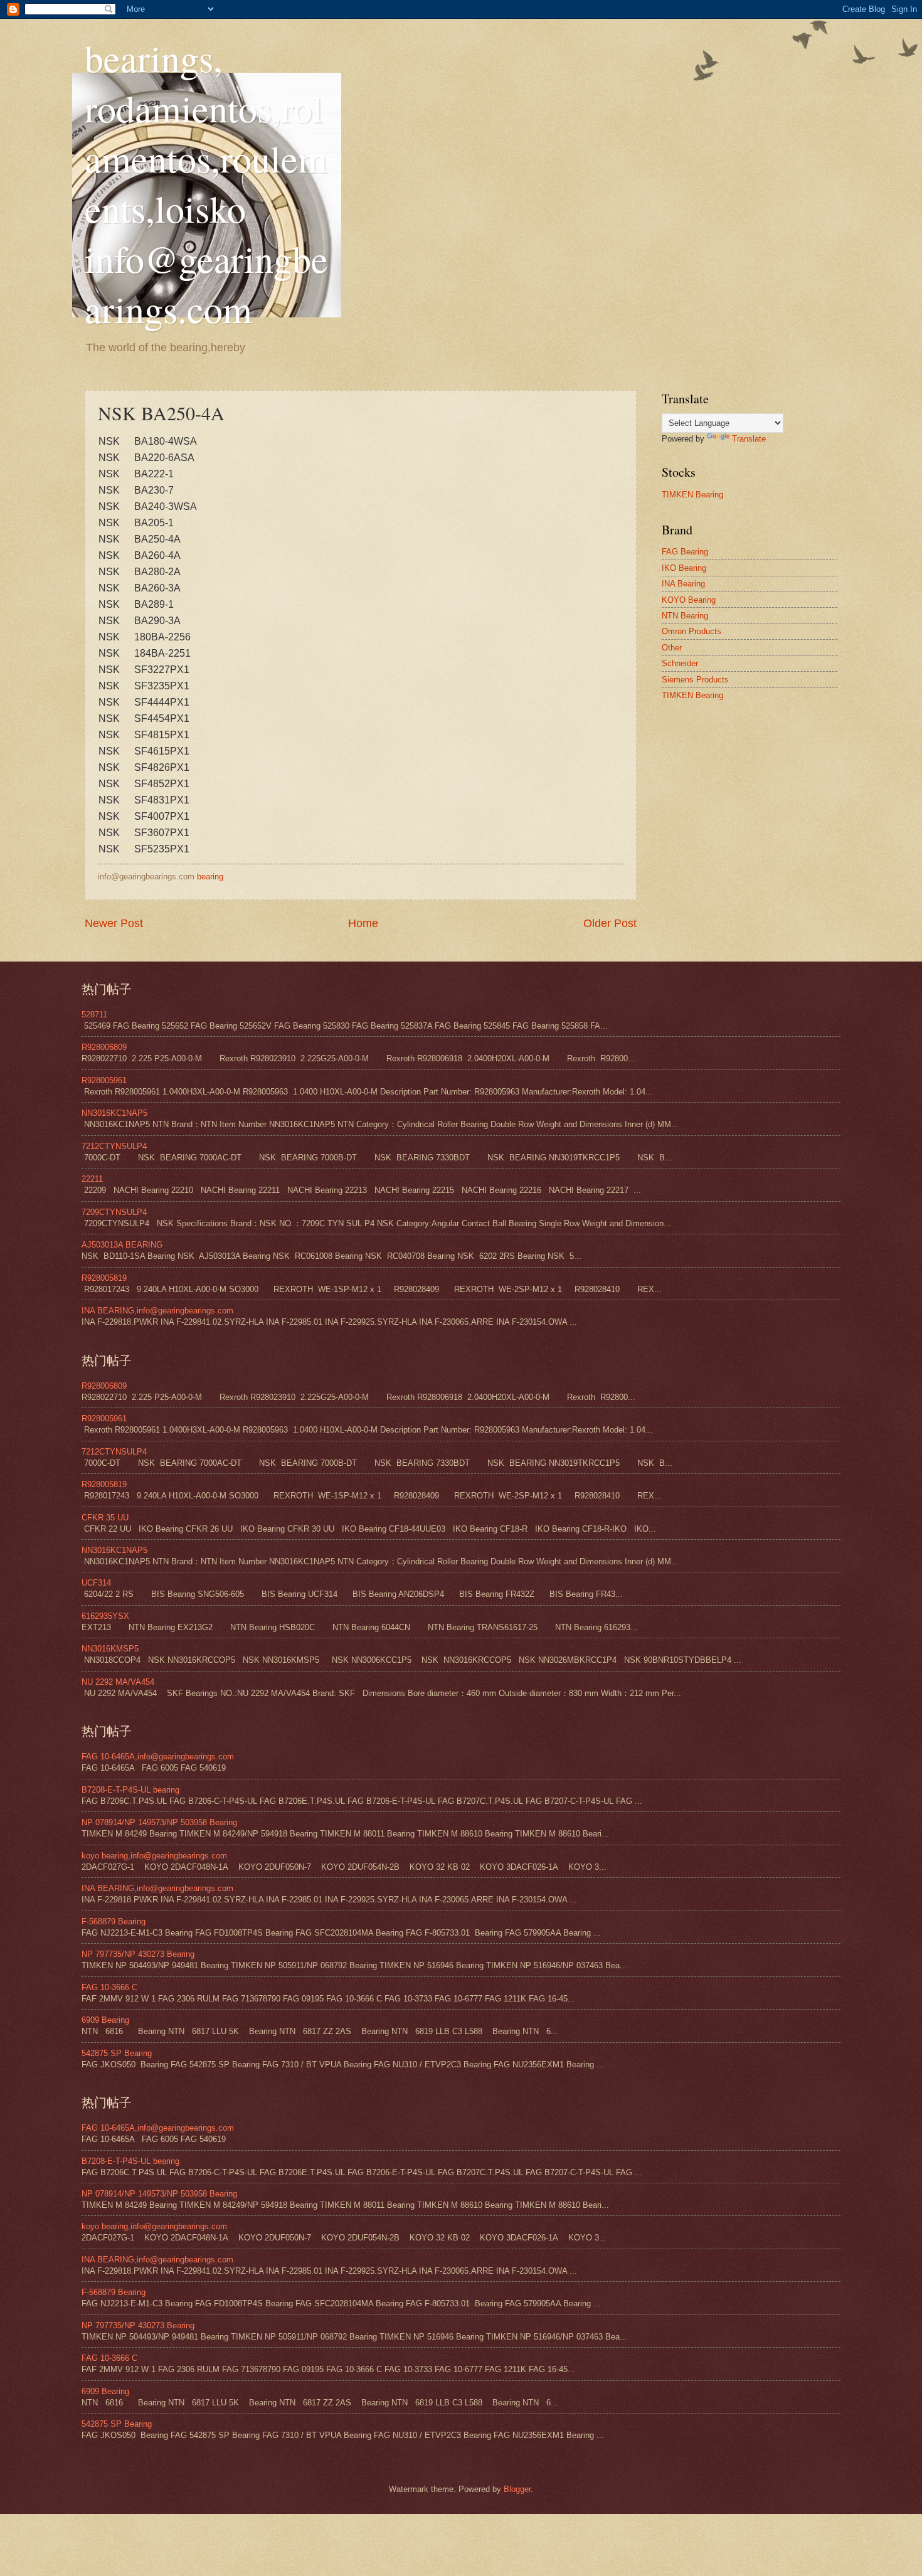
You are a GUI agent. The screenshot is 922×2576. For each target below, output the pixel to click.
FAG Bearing (685, 552)
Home (363, 923)
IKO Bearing (684, 568)
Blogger (517, 2489)
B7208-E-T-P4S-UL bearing (130, 1790)
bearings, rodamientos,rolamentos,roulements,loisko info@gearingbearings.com (206, 183)
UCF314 (96, 1583)
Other (672, 648)
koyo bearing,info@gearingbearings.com (154, 1856)
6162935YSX (105, 1616)
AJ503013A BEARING (122, 1245)
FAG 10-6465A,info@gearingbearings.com (158, 1757)
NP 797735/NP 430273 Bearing (138, 1954)
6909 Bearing (105, 2020)
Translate (749, 439)
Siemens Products (695, 680)
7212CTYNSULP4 (114, 1146)
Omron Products (691, 631)
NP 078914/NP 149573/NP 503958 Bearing (159, 1822)
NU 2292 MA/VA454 (118, 1682)
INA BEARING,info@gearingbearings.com (157, 1311)
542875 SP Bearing (117, 2053)
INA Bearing (683, 584)
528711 (94, 1015)
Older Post (610, 923)
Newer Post (114, 923)
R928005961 (104, 1080)
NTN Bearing (685, 616)
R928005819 (104, 1278)
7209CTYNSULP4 (114, 1212)
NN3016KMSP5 (110, 1649)
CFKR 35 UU (105, 1518)
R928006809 (104, 1047)
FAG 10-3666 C (109, 1987)
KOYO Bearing (689, 600)
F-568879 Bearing (114, 1921)
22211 (92, 1179)
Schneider (680, 663)
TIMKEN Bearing (692, 495)
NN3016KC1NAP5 (114, 1113)
